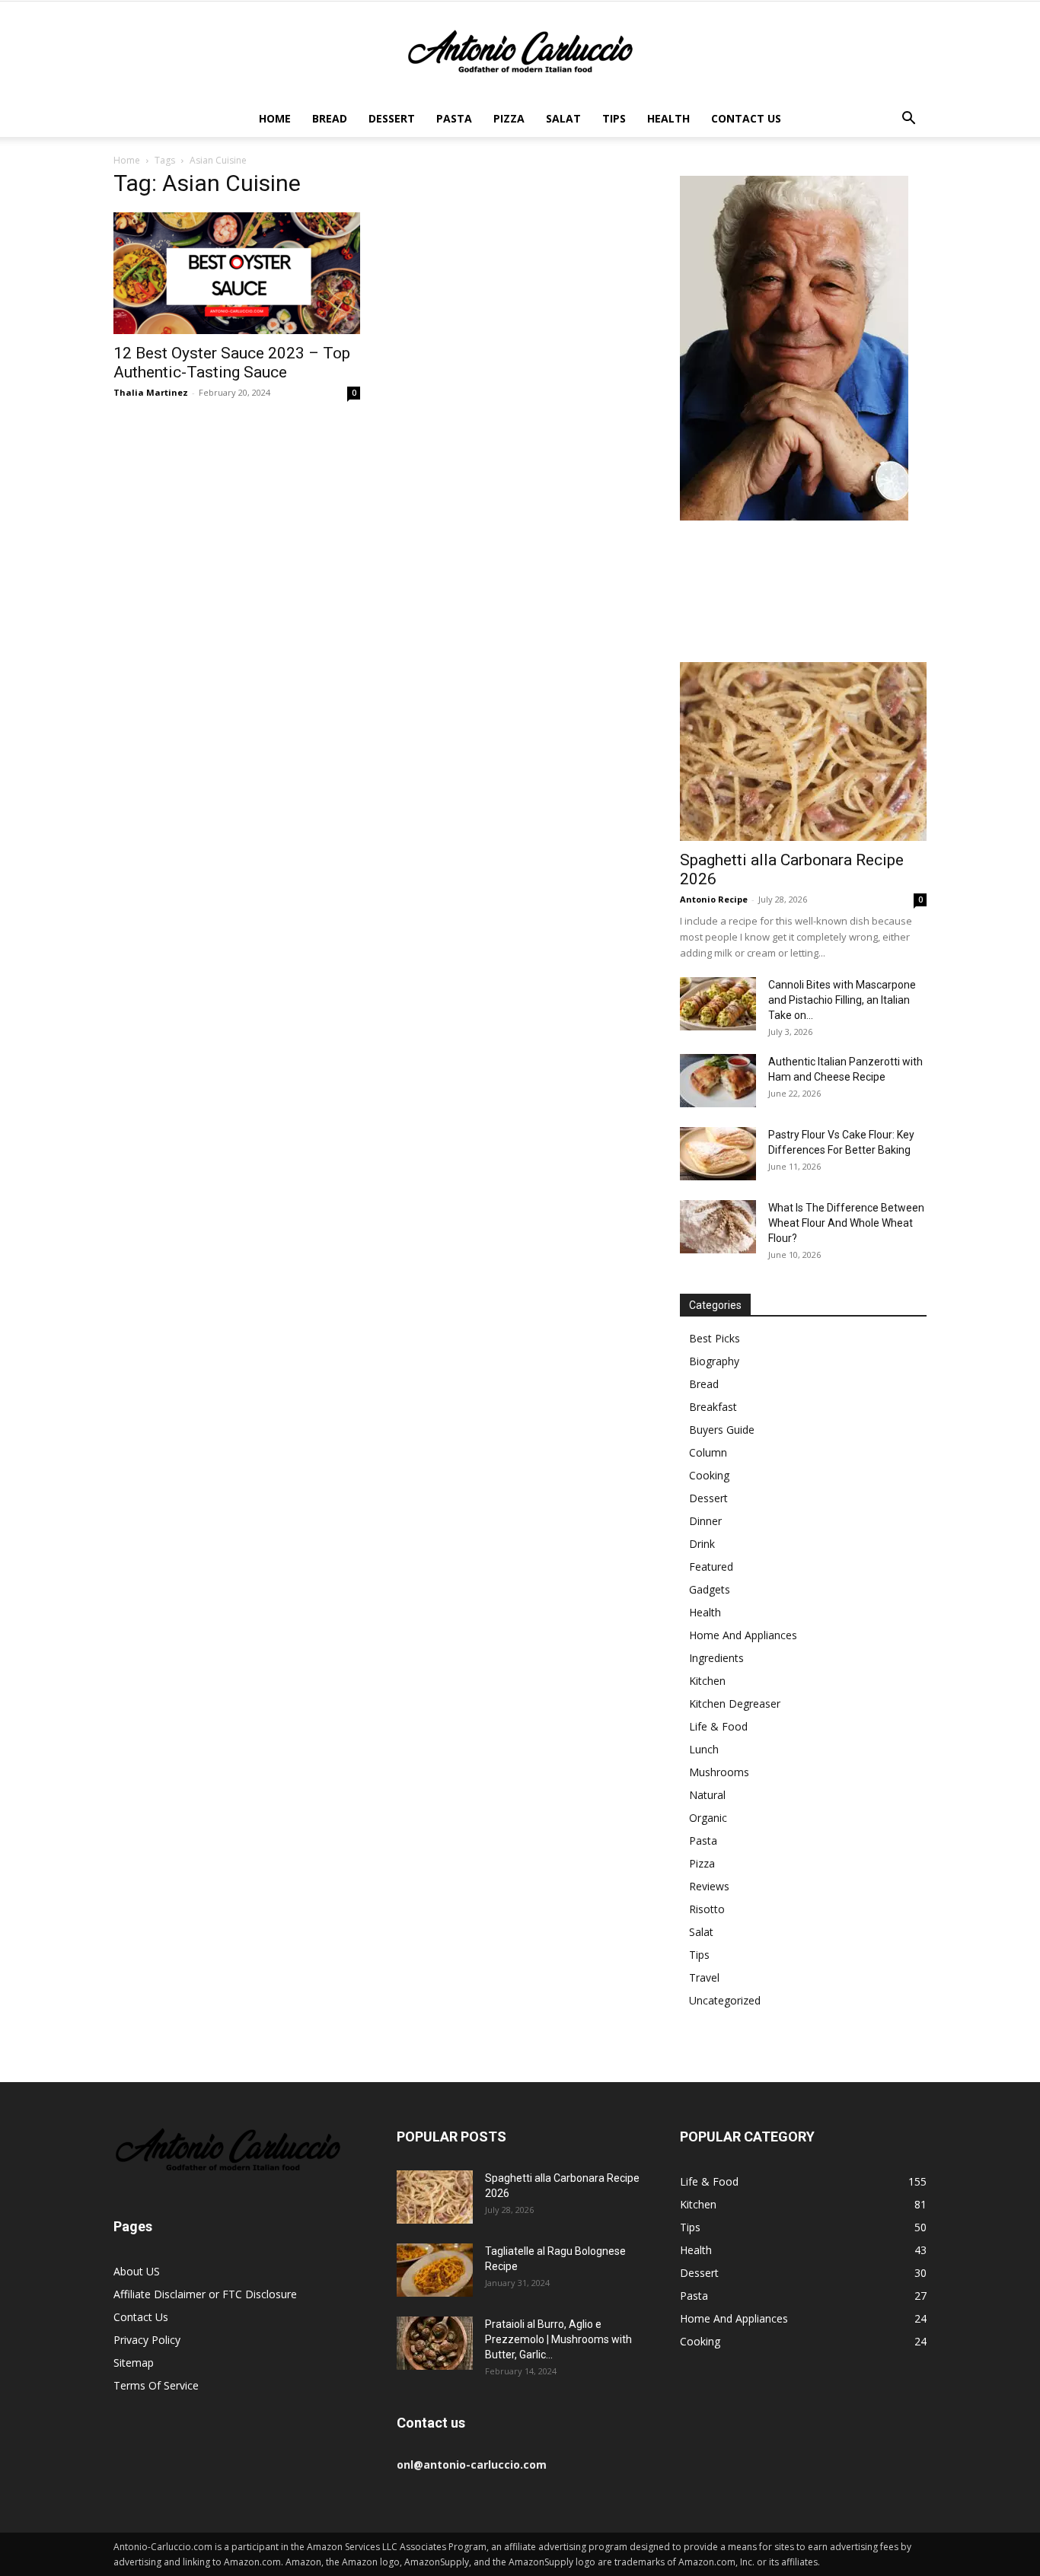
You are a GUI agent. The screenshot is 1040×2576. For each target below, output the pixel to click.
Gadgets (710, 1589)
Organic (708, 1818)
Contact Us (746, 118)
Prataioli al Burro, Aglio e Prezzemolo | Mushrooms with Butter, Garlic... (558, 2339)
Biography (714, 1361)
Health (668, 118)
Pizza (509, 118)
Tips (614, 118)
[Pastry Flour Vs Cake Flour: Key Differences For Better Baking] (718, 1154)
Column (708, 1452)
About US (137, 2271)
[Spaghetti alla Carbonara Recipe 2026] (803, 751)
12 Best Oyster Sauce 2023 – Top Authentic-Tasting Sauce (232, 363)
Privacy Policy (147, 2340)
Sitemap (134, 2363)
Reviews (709, 1886)
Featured (711, 1567)
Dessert (392, 118)
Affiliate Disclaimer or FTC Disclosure (205, 2294)
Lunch (704, 1749)
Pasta (454, 118)
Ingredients (716, 1658)
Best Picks (715, 1338)
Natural (707, 1795)
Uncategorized (725, 2000)
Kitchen (707, 1681)
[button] (908, 120)
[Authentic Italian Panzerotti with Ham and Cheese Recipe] (718, 1081)
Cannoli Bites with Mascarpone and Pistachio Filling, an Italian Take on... (842, 1000)
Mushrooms (719, 1772)
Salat (563, 118)
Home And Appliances (743, 1635)
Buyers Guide (722, 1430)
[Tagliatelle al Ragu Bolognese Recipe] (435, 2270)
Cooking (709, 1475)
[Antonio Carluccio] (520, 52)
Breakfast (713, 1407)
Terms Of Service (156, 2385)
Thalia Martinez (151, 392)
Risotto (707, 1909)
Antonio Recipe (714, 899)
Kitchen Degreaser (735, 1704)
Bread (330, 118)
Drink (702, 1544)
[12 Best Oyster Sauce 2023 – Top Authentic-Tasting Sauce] (237, 273)
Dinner (705, 1521)
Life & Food (718, 1726)
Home (275, 118)
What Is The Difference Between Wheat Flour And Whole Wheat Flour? (846, 1223)
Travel (704, 1977)
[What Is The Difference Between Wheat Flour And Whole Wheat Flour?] (718, 1227)
